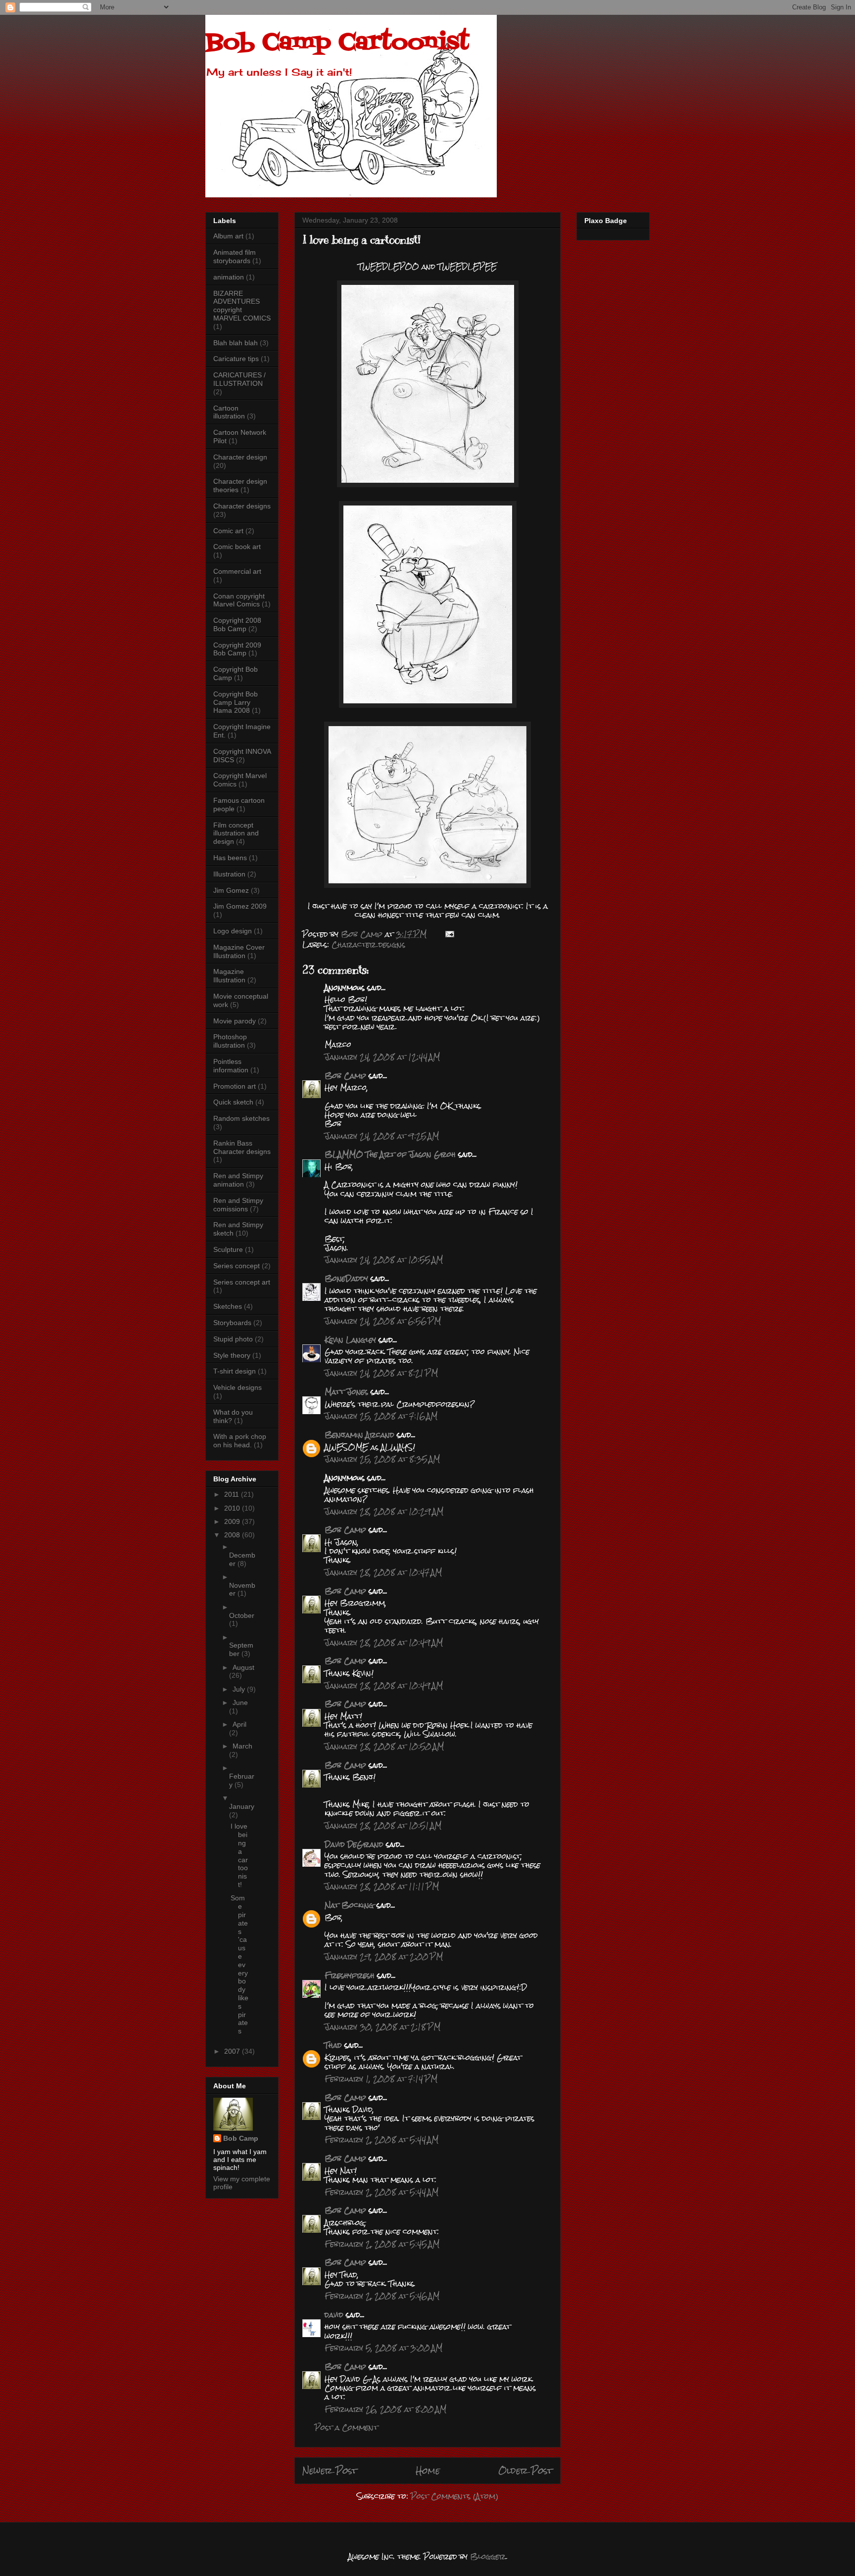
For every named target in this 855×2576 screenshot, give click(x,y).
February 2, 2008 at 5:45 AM (382, 2244)
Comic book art (237, 547)
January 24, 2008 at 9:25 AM (382, 1136)
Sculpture (228, 1249)
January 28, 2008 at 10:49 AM (384, 1642)
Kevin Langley (350, 1340)
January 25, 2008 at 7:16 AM (381, 1416)
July (240, 1689)
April (239, 1724)
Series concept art (242, 1282)
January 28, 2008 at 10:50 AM (384, 1746)
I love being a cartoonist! (239, 1855)
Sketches (228, 1306)
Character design (240, 457)
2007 (233, 2051)
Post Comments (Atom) (454, 2496)
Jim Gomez (231, 890)
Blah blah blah (236, 343)
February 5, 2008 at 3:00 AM (383, 2348)
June (240, 1702)
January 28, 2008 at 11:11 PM (382, 1886)
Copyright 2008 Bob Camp (237, 624)
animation (229, 277)
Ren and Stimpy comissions (238, 1205)
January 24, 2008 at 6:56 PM (383, 1321)
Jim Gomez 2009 (240, 906)
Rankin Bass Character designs (242, 1147)
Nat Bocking (349, 1905)
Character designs (368, 944)
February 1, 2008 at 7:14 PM (381, 2079)
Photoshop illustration (230, 1041)
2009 (233, 1521)
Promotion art (235, 1086)
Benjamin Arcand (359, 1435)
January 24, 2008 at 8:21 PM (381, 1373)
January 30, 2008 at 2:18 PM (382, 2027)
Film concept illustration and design (236, 833)
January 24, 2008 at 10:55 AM (384, 1260)
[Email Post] (449, 934)
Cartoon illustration (229, 412)
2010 (233, 1508)
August (243, 1667)
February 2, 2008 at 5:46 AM (382, 2296)
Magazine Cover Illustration (239, 951)
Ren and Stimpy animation (238, 1180)
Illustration (229, 874)
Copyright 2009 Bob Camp (237, 649)
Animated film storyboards (235, 256)
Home (428, 2470)
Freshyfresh (350, 1975)
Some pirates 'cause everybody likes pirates (239, 1964)
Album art (228, 236)
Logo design (233, 931)
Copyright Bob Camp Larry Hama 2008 (236, 702)
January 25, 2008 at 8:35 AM (382, 1459)
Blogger (488, 2556)
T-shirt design (235, 1371)
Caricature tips (236, 359)
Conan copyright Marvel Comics (239, 600)
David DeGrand (354, 1844)
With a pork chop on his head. (240, 1441)
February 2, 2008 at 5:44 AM (381, 2139)
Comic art (228, 531)
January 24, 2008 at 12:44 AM (382, 1057)
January (242, 1806)
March (242, 1746)
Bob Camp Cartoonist (337, 43)
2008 (233, 1535)
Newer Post (330, 2470)
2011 (233, 1494)
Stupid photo (233, 1339)
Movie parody (235, 1021)
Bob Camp (345, 1076)
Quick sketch (233, 1102)
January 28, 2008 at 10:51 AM (383, 1825)
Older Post (525, 2470)
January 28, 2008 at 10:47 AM (383, 1572)
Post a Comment (346, 2427)
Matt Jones (346, 1392)
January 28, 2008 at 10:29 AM (384, 1511)
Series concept (237, 1266)
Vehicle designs (237, 1387)
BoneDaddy (346, 1278)
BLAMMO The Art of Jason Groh (390, 1154)
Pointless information (231, 1066)
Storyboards (232, 1323)
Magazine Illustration (229, 976)
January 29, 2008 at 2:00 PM (384, 1956)
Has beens (230, 858)
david (334, 2315)
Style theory (232, 1355)
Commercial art (237, 571)
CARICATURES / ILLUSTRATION (239, 379)
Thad (333, 2045)
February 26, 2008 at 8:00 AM (385, 2409)
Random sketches (241, 1118)
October (242, 1615)
